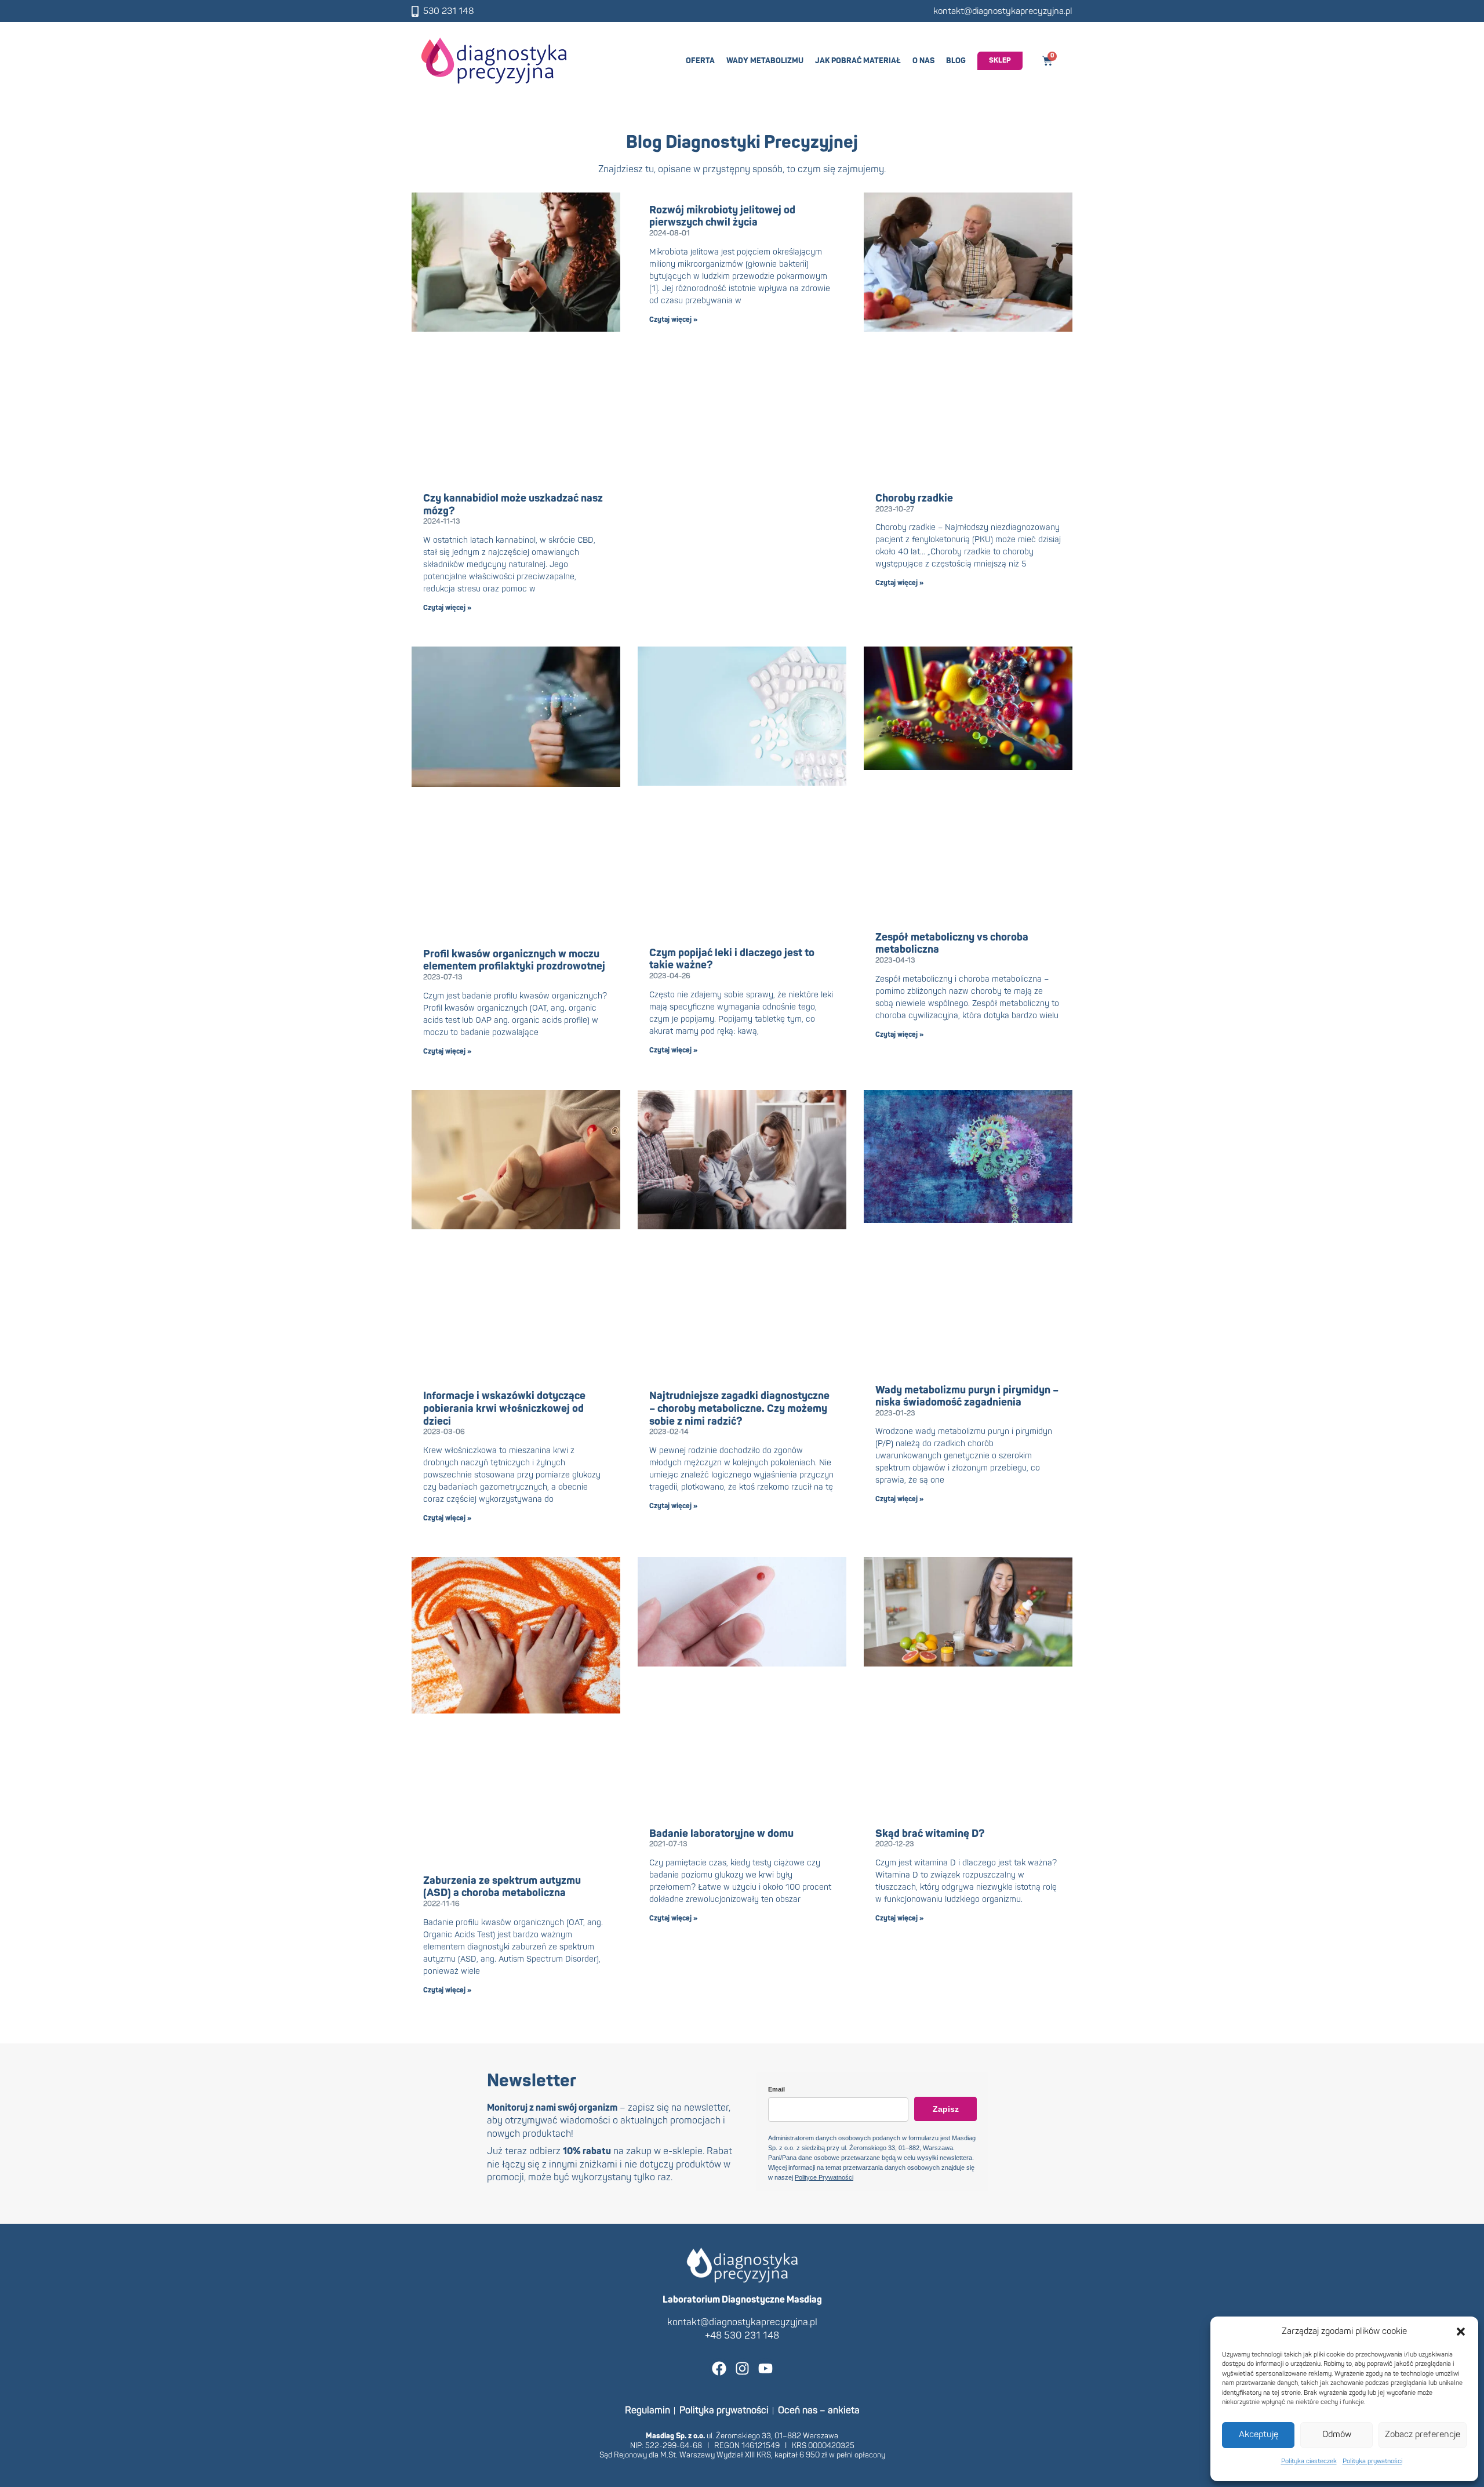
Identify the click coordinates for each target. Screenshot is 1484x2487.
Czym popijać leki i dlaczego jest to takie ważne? (732, 959)
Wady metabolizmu (765, 61)
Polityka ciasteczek (1309, 2461)
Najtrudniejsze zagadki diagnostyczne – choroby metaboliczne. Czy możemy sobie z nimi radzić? (739, 1408)
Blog (956, 61)
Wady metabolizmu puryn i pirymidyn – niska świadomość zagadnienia (967, 1397)
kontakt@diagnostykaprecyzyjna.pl (1003, 11)
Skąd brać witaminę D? (930, 1834)
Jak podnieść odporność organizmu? (510, 2306)
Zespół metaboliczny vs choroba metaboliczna (952, 944)
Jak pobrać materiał (858, 61)
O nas (923, 61)
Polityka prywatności (1372, 2461)
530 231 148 (449, 11)
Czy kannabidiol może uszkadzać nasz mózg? (513, 505)
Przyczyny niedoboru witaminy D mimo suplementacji (967, 2312)
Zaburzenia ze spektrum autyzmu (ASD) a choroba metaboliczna (502, 1887)
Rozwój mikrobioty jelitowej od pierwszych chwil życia (722, 217)
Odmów (1337, 2435)
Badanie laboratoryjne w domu (721, 1834)
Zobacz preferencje (1423, 2435)
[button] (1461, 2332)
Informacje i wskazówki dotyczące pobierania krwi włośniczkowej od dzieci (504, 1408)
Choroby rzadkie (914, 498)
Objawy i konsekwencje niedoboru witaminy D (730, 2312)
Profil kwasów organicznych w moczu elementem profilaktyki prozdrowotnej (514, 961)
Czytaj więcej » (447, 608)
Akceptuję (1259, 2435)
